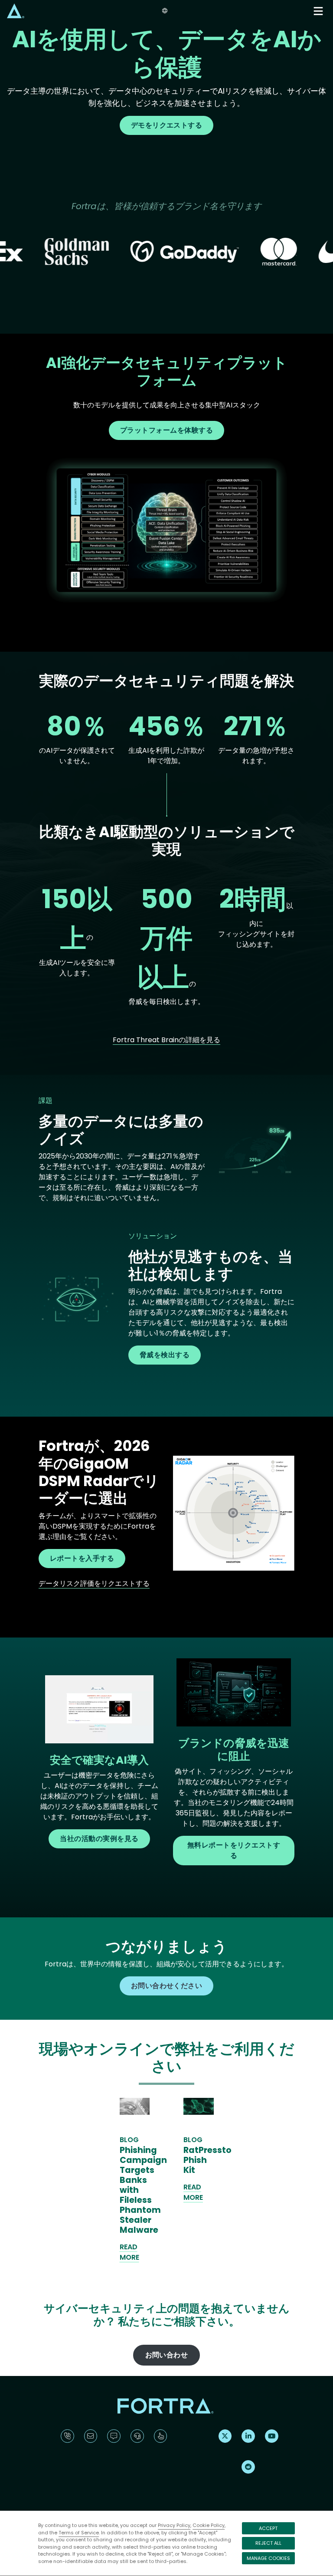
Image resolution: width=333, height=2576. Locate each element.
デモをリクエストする (167, 125)
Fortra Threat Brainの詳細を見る (166, 1040)
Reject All (268, 2543)
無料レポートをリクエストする (234, 1850)
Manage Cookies (268, 2558)
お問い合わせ (167, 2355)
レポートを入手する (82, 1558)
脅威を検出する (165, 1355)
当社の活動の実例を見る (99, 1839)
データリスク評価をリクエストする (94, 1583)
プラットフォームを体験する (166, 430)
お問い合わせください (167, 1986)
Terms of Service (79, 2533)
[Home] (16, 11)
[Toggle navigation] (319, 11)
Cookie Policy (209, 2525)
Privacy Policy (174, 2525)
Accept (268, 2528)
